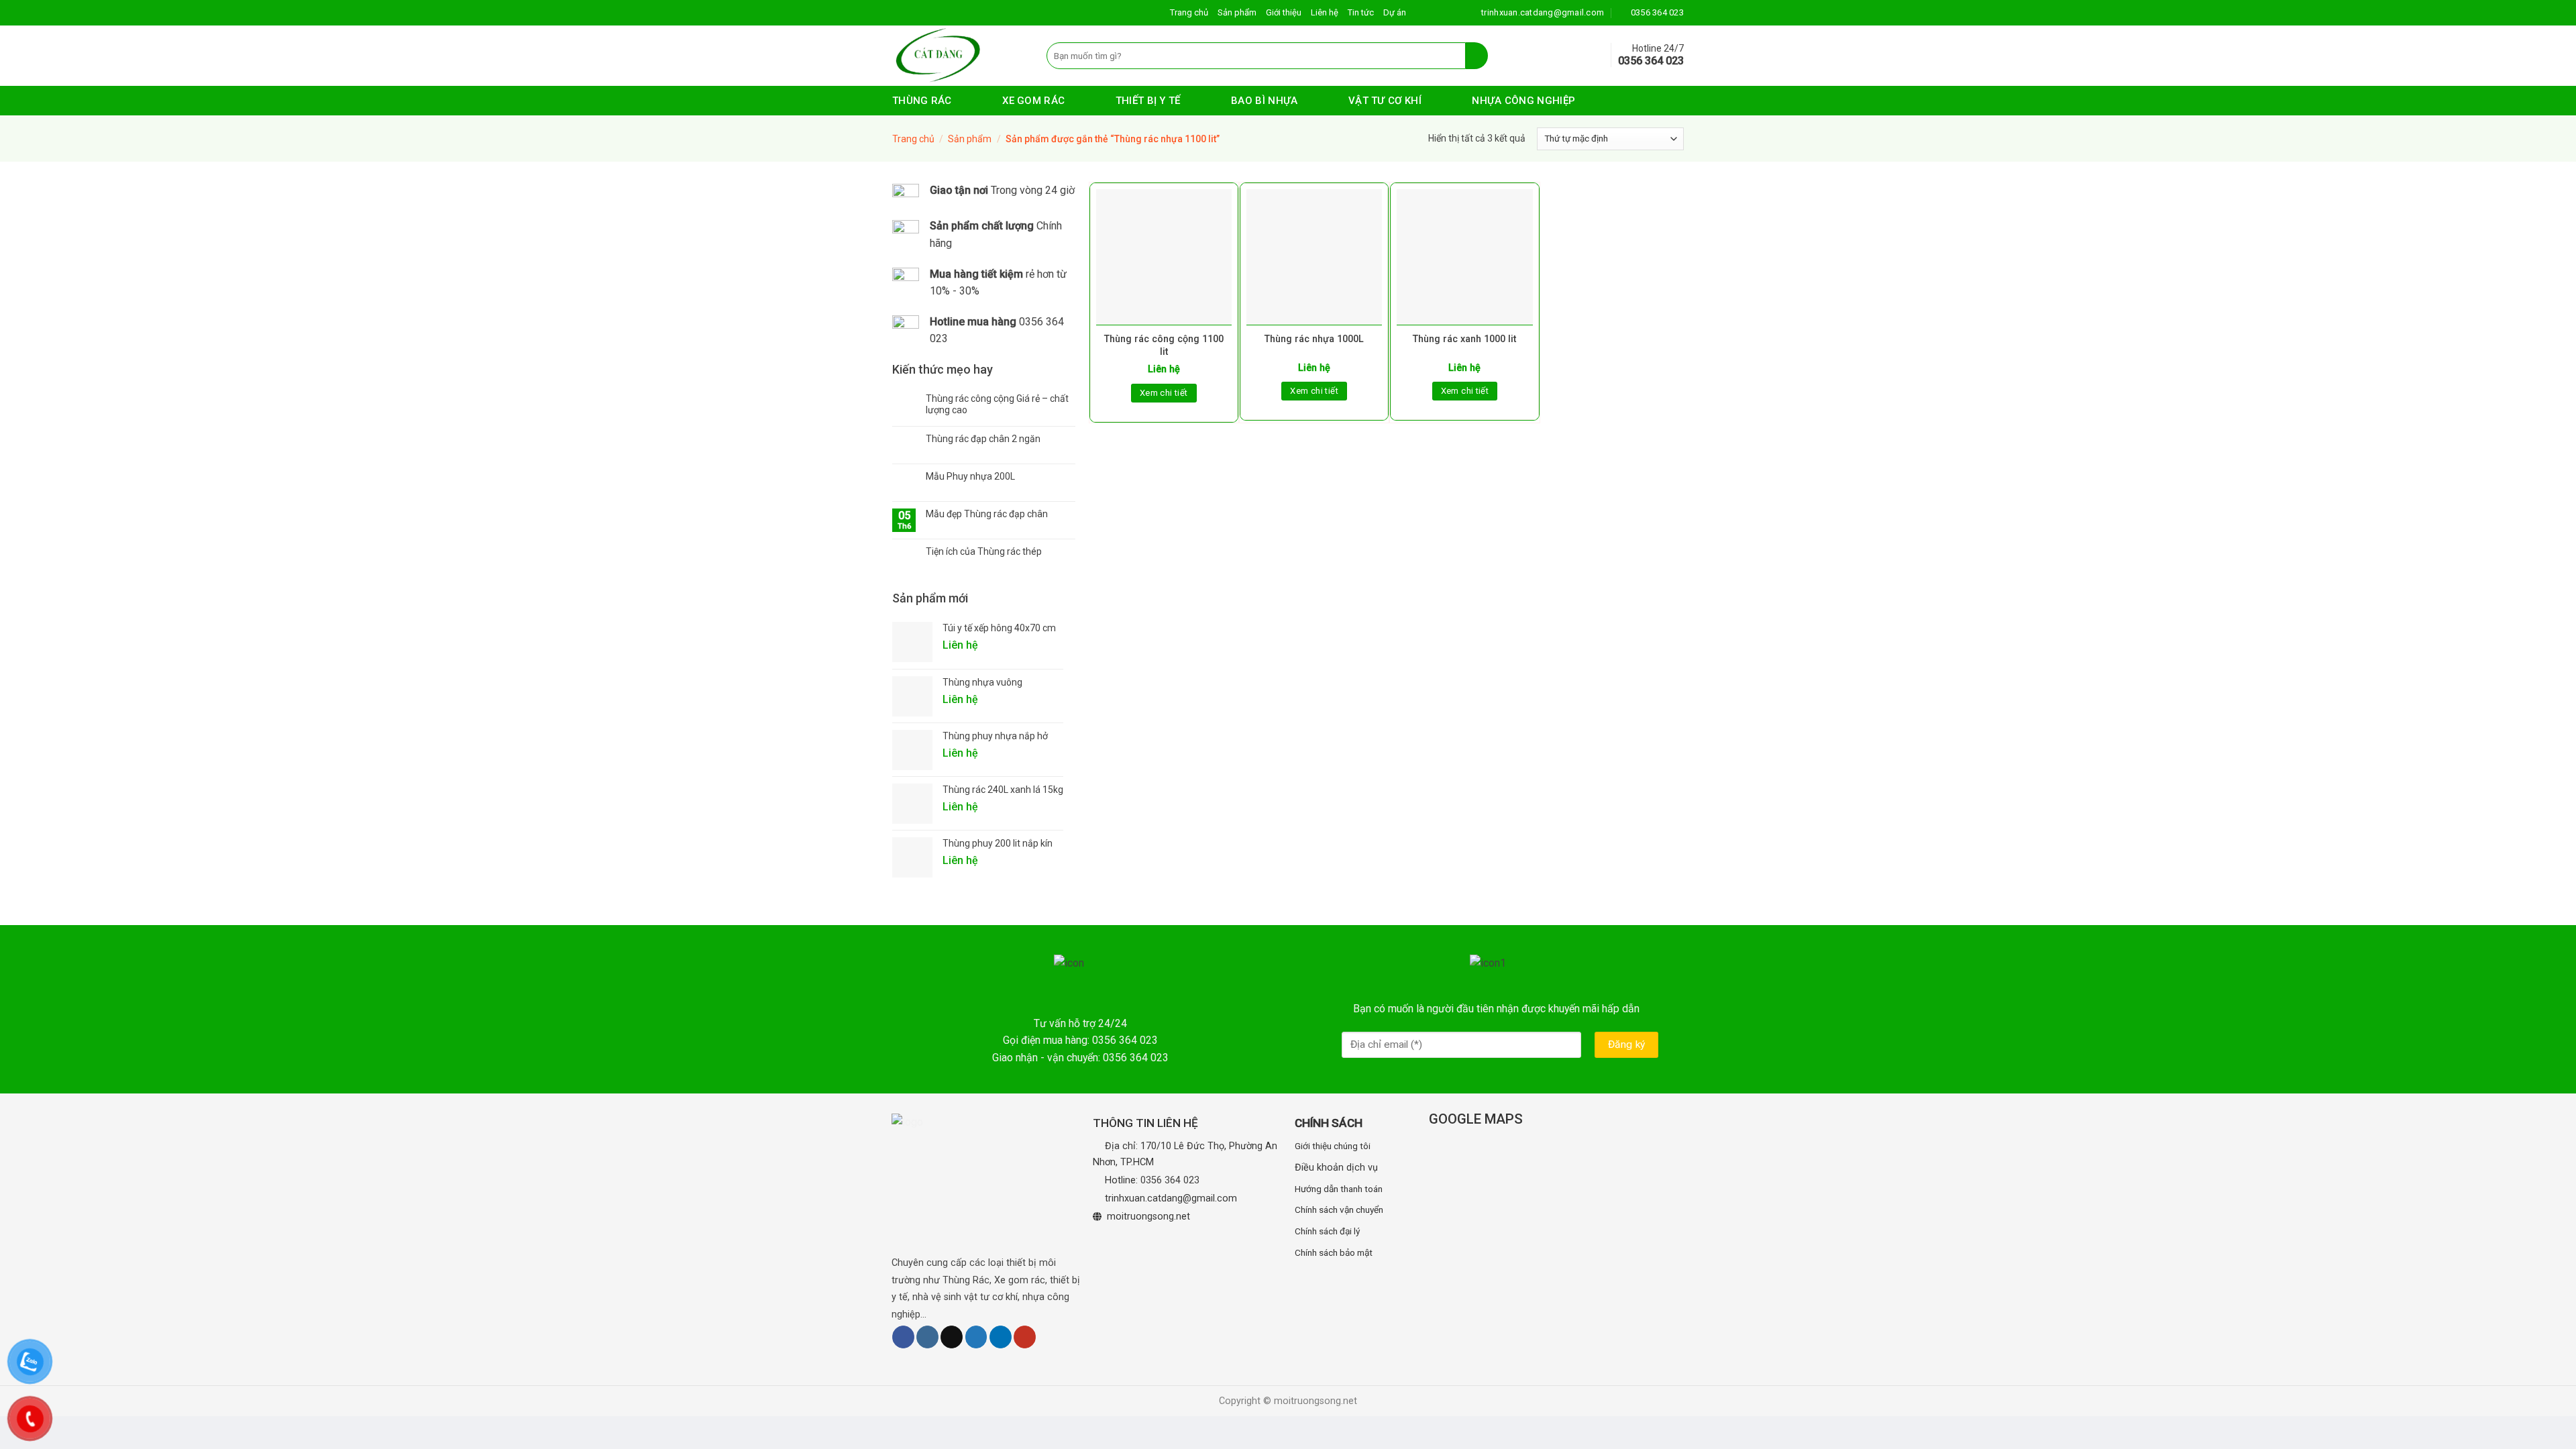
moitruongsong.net (1148, 1217)
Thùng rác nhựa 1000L (1314, 339)
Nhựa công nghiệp (1523, 101)
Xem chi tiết (1164, 393)
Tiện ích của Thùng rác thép (984, 551)
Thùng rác (922, 101)
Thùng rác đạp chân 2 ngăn (983, 439)
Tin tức (1361, 12)
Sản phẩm (1237, 12)
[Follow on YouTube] (1025, 1337)
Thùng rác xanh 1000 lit (1464, 339)
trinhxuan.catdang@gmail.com (1171, 1198)
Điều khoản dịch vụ (1336, 1168)
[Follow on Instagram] (927, 1337)
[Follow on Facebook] (903, 1337)
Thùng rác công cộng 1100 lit (1164, 345)
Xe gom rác (1033, 101)
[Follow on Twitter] (976, 1337)
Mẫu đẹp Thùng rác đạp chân (987, 514)
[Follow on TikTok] (952, 1337)
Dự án (1395, 12)
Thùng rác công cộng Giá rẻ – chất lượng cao (997, 404)
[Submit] (1477, 56)
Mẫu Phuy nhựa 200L (970, 476)
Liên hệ (1325, 12)
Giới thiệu (1284, 12)
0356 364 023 (1170, 1180)
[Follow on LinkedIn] (1001, 1337)
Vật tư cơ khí (1385, 101)
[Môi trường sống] (959, 56)
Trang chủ (1189, 12)
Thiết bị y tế (1148, 101)
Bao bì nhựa (1264, 101)
